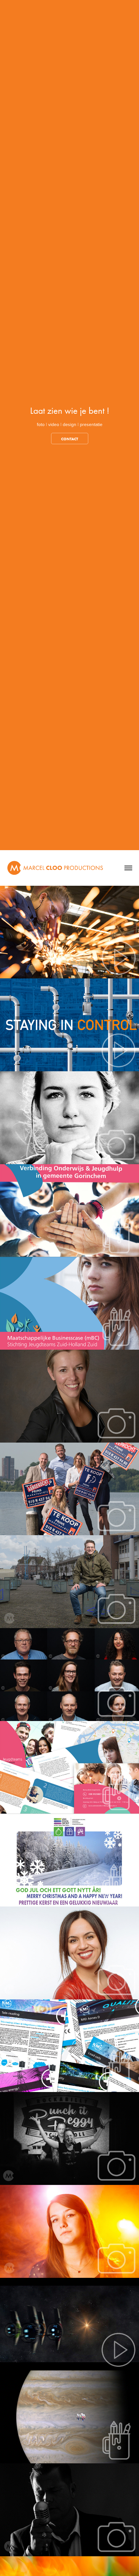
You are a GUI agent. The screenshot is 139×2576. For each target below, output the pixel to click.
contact (70, 439)
